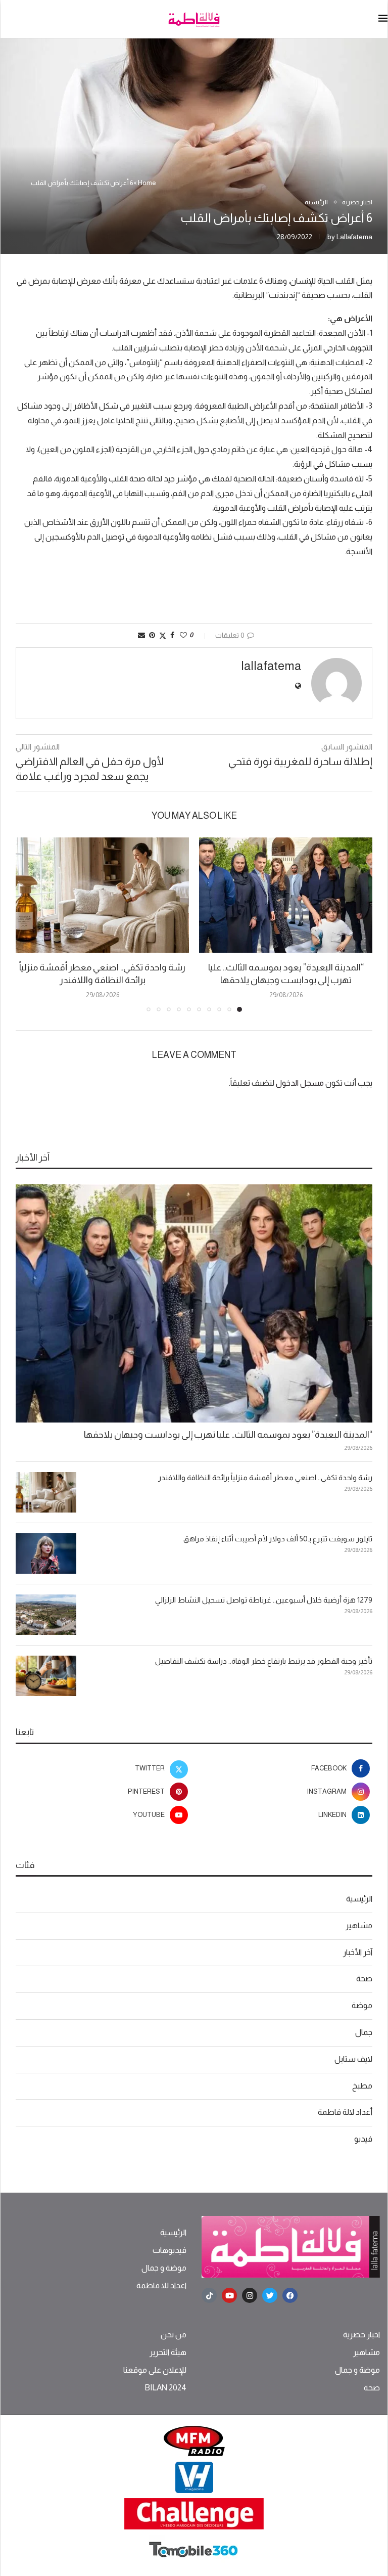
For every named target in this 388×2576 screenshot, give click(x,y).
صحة (364, 1979)
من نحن (174, 2335)
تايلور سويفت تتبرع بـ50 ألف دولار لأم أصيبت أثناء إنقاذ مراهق (278, 1539)
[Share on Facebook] (172, 635)
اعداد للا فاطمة (161, 2286)
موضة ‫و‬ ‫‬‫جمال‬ (164, 2268)
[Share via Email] (141, 635)
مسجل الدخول (300, 1083)
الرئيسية (359, 1899)
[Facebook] (290, 2295)
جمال (364, 2032)
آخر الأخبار (358, 1952)
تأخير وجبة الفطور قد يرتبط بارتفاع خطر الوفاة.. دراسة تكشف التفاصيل (264, 1661)
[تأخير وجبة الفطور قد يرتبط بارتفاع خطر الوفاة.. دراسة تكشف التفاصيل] (46, 1676)
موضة (362, 2005)
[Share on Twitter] (163, 635)
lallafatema (354, 237)
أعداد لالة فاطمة (345, 2112)
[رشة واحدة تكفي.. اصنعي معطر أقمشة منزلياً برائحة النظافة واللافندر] (102, 895)
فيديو (363, 2139)
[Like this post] (183, 635)
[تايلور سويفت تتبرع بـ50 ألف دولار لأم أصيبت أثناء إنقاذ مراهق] (46, 1553)
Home (147, 183)
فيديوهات (169, 2250)
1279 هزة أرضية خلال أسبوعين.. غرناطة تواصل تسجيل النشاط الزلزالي (264, 1600)
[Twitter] (270, 2295)
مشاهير (359, 1925)
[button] (29, 924)
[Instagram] (250, 2295)
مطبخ (362, 2086)
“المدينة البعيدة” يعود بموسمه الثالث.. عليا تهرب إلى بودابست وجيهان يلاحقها (228, 1435)
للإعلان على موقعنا (155, 2370)
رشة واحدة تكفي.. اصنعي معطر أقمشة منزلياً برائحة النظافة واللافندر (265, 1477)
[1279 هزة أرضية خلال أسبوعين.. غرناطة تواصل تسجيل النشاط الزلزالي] (46, 1615)
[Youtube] (229, 2295)
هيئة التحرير (168, 2352)
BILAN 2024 (165, 2388)
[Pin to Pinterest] (152, 635)
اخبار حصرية (361, 2335)
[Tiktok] (209, 2295)
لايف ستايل (353, 2059)
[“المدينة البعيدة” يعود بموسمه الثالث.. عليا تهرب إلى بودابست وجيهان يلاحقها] (286, 895)
